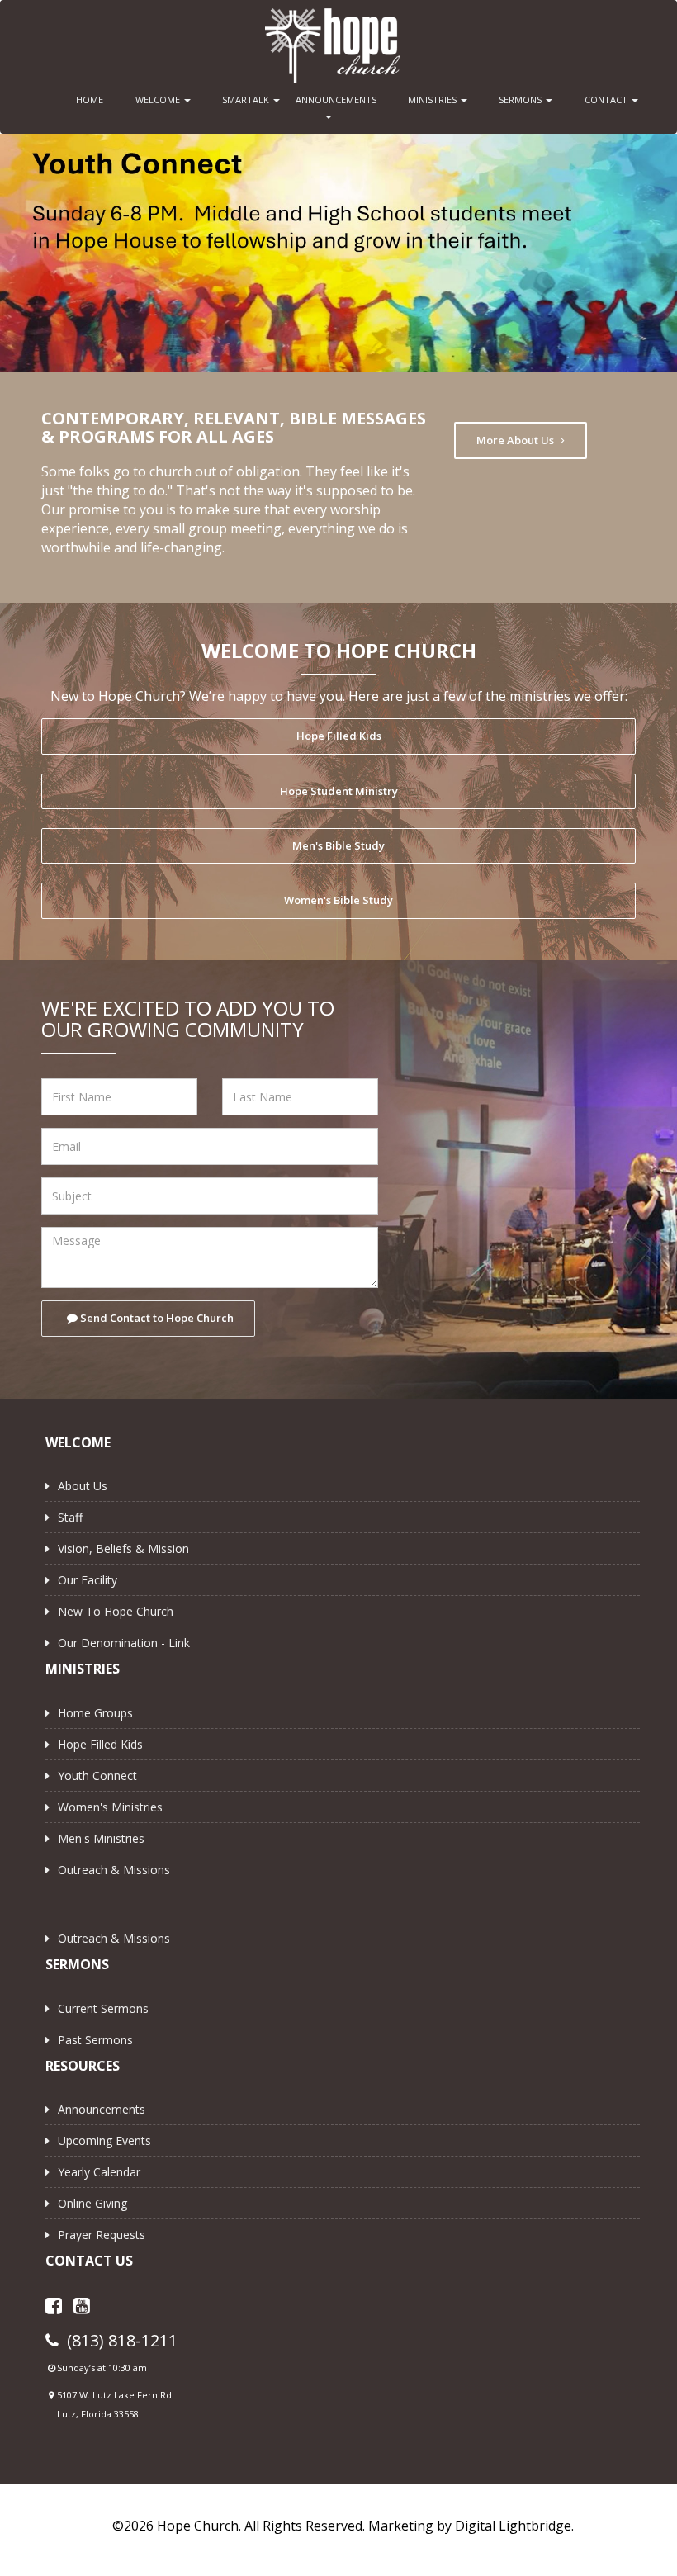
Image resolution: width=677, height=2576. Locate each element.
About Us (83, 1481)
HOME (90, 99)
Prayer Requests (102, 2230)
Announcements (102, 2104)
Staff (70, 1512)
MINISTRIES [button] (433, 99)
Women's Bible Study (338, 895)
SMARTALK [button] (247, 99)
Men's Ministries (101, 1833)
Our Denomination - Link (124, 1638)
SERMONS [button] (521, 99)
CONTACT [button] (607, 99)
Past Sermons (95, 2035)
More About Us (516, 435)
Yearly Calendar (99, 2167)
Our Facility (88, 1575)
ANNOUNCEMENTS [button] (332, 99)
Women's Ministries (110, 1802)
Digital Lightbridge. (514, 2521)
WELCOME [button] (159, 99)
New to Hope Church (116, 1606)
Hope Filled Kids (339, 731)
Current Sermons (103, 2003)
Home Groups (95, 1708)
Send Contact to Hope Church (156, 1313)
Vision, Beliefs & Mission (123, 1544)
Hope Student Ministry (339, 786)
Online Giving (92, 2198)
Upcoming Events (104, 2136)
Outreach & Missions (114, 1865)
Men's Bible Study (338, 841)
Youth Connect (97, 1771)
